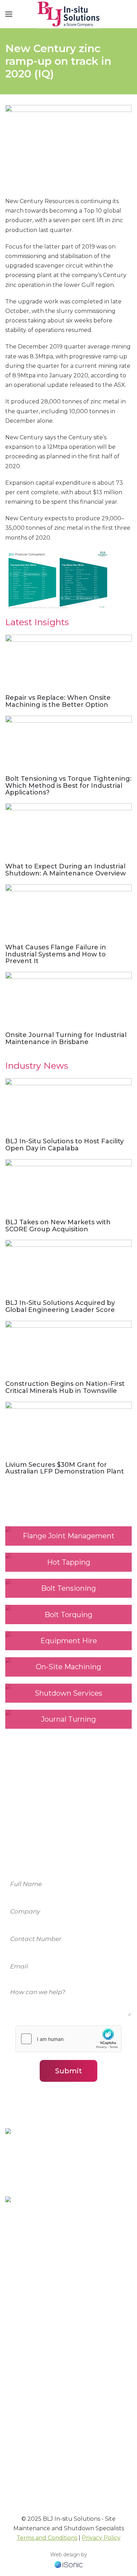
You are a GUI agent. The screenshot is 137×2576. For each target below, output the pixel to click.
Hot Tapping (23, 2314)
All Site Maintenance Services (46, 2333)
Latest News (22, 2375)
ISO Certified (23, 2385)
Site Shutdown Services (38, 2323)
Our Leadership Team (36, 2436)
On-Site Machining (31, 2295)
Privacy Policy (101, 2538)
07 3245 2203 (46, 2184)
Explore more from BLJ (42, 2488)
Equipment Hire (28, 2285)
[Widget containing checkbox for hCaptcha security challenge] (68, 2039)
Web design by (69, 2555)
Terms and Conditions (47, 2538)
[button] (9, 14)
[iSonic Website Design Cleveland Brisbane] (68, 2564)
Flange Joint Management (43, 2304)
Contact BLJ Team (31, 2427)
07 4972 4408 (46, 2253)
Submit (68, 2071)
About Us (18, 2366)
